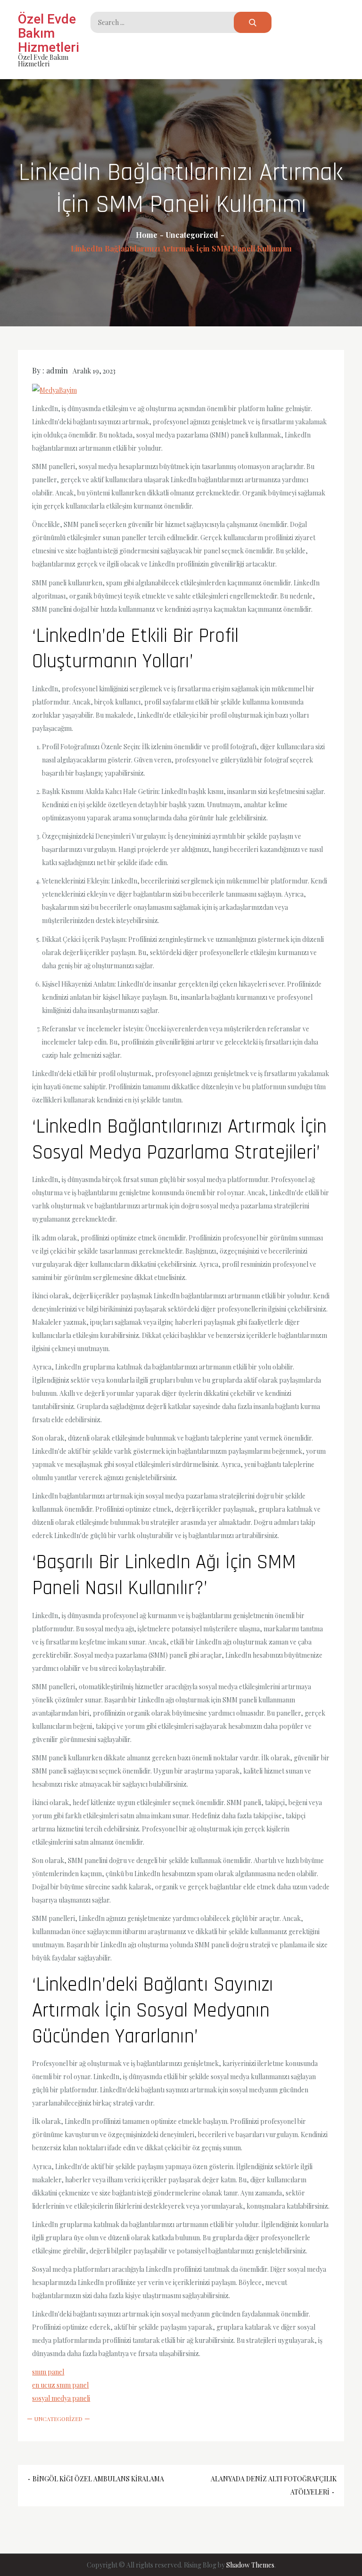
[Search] (253, 22)
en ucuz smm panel (60, 2385)
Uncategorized (58, 2419)
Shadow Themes (250, 2565)
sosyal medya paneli (61, 2398)
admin (57, 370)
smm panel (48, 2372)
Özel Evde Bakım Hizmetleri (49, 33)
